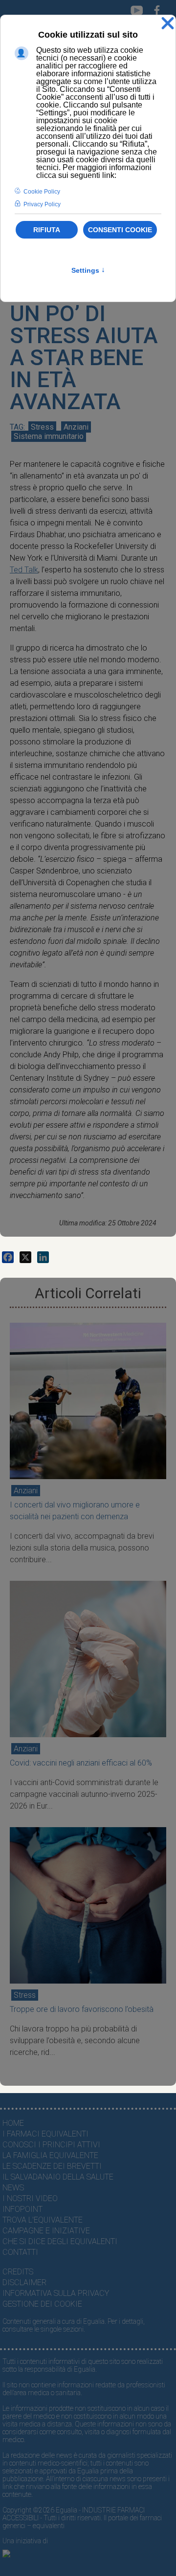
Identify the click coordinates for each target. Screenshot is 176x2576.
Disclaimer (24, 2282)
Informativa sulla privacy (56, 2293)
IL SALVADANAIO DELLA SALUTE (58, 2177)
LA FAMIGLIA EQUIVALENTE (50, 2155)
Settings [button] (88, 270)
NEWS (13, 2188)
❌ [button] (168, 24)
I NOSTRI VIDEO (30, 2198)
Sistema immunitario (49, 436)
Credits (18, 2272)
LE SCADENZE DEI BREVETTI (52, 2166)
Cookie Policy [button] (42, 192)
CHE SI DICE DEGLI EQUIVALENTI (60, 2241)
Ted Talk (24, 570)
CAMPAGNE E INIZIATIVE (46, 2231)
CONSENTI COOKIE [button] (120, 230)
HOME (13, 2123)
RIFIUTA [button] (47, 230)
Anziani (76, 427)
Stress (42, 427)
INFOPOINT (22, 2209)
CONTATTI (20, 2252)
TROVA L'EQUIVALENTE (43, 2220)
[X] (25, 1257)
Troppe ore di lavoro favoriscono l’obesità (82, 2009)
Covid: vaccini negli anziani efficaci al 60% (81, 1763)
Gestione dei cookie (42, 2304)
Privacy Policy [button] (42, 204)
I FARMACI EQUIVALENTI (45, 2134)
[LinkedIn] (43, 1257)
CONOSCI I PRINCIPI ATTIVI (51, 2145)
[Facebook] (8, 1257)
